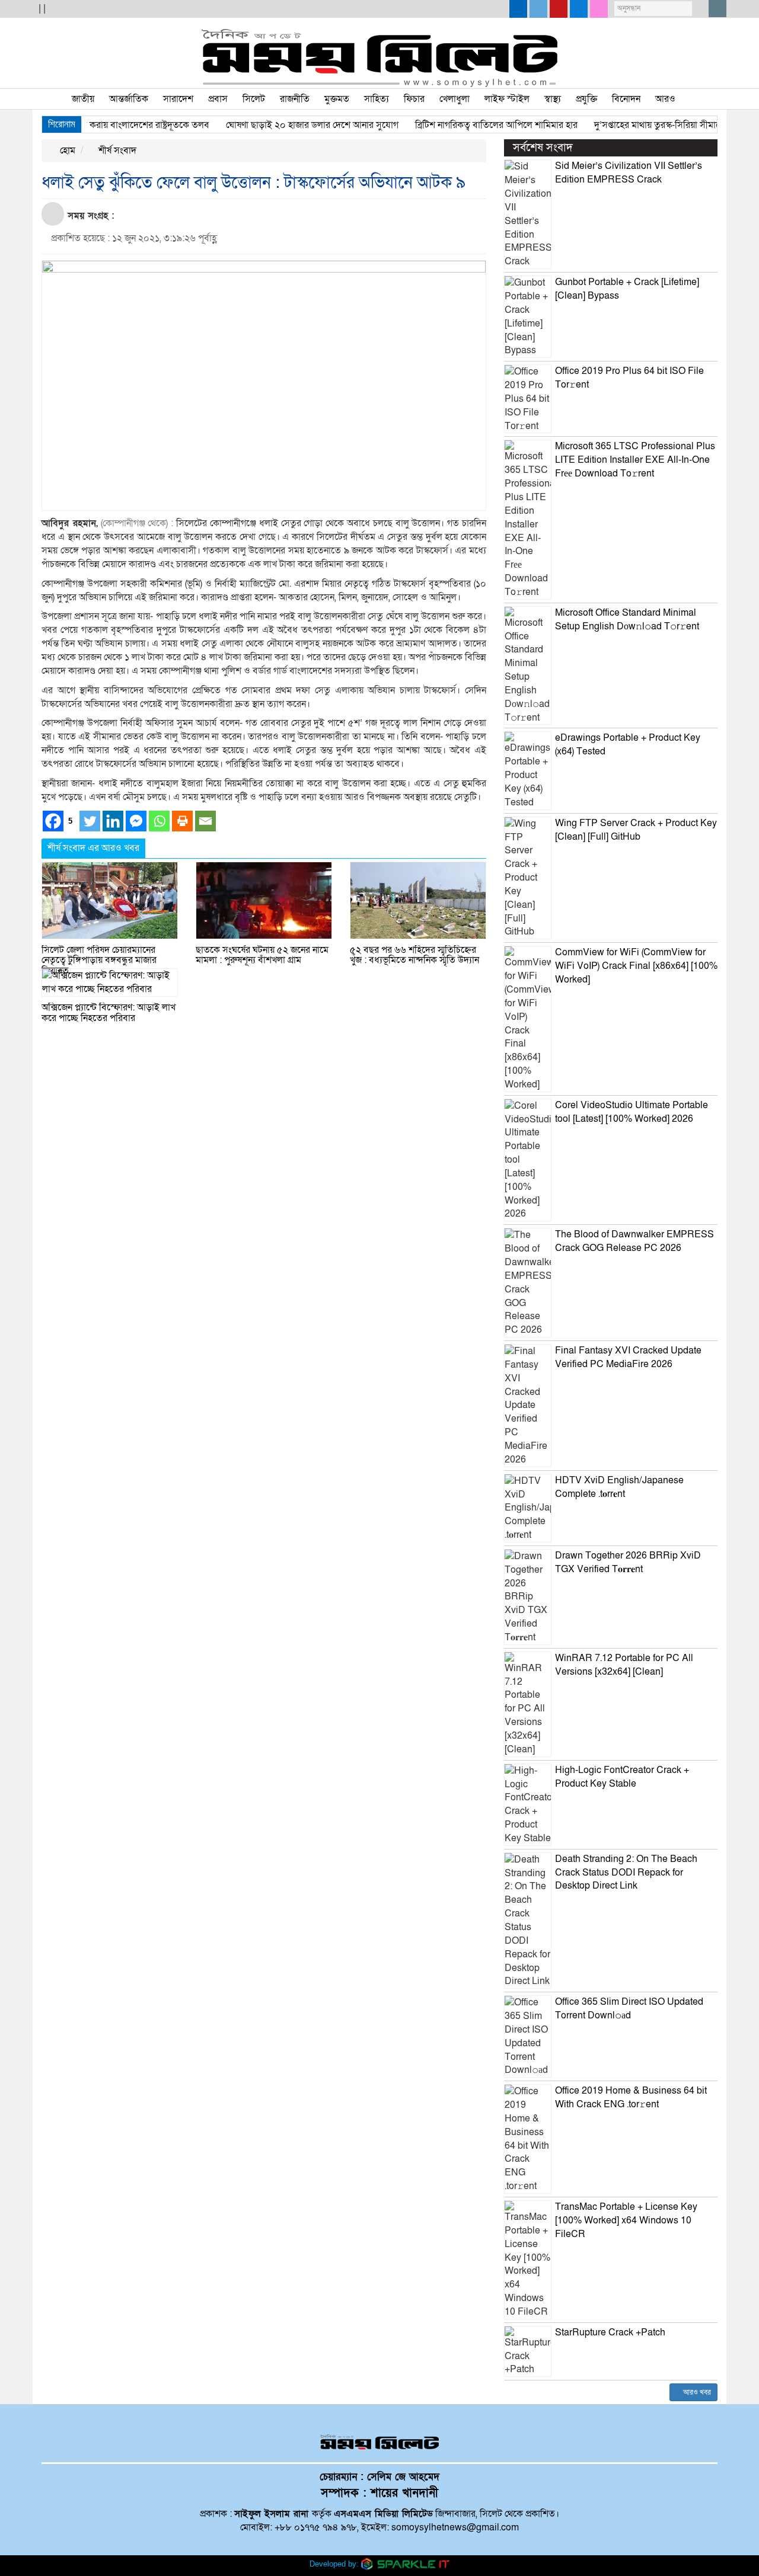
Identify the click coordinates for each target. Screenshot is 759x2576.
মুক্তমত (337, 99)
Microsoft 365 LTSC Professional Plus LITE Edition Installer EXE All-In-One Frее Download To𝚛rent (635, 460)
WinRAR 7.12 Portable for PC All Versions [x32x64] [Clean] (624, 1665)
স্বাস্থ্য (553, 99)
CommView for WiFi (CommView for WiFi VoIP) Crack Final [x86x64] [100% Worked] (636, 966)
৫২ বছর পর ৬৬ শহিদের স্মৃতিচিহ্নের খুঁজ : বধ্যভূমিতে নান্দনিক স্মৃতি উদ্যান (414, 955)
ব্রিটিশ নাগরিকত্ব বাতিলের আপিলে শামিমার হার (465, 125)
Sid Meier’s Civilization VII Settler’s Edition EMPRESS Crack (629, 173)
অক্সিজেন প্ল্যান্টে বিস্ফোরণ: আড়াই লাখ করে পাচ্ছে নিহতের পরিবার (109, 1013)
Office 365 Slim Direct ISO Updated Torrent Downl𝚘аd (629, 2009)
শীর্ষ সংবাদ (116, 151)
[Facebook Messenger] (136, 821)
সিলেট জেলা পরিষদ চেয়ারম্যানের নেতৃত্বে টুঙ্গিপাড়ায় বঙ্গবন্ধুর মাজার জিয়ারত (99, 960)
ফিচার (414, 99)
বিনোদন (626, 99)
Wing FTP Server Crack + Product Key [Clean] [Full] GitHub (636, 830)
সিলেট (254, 99)
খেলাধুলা (455, 99)
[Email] (205, 821)
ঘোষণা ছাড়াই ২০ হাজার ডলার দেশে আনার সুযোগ (281, 125)
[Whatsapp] (159, 821)
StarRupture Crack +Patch (610, 2332)
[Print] (182, 821)
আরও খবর (696, 2392)
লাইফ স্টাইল (507, 99)
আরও (665, 99)
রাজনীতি (295, 99)
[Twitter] (90, 821)
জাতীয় (83, 99)
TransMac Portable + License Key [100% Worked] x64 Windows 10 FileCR (626, 2220)
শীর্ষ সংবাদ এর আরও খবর (93, 848)
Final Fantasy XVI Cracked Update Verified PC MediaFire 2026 (628, 1357)
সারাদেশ (178, 99)
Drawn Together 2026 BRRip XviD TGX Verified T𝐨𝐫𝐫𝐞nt (628, 1562)
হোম (66, 151)
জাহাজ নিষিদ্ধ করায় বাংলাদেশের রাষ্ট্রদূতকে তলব (94, 125)
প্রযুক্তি (586, 99)
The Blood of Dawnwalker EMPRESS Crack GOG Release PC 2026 (634, 1241)
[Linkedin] (113, 821)
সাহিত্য (377, 99)
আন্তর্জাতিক (129, 99)
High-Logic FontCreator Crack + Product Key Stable (622, 1777)
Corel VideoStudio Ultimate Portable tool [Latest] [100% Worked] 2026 (632, 1112)
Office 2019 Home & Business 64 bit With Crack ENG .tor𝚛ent (631, 2097)
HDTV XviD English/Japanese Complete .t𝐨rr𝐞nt (619, 1487)
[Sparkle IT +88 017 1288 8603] (406, 2563)
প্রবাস (218, 99)
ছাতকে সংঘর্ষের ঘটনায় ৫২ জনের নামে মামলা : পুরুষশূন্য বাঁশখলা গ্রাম (262, 955)
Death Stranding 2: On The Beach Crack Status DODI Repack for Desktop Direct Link (626, 1873)
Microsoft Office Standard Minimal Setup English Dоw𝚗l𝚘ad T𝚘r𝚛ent (627, 620)
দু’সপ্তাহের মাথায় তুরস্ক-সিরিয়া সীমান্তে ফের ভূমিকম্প (653, 125)
